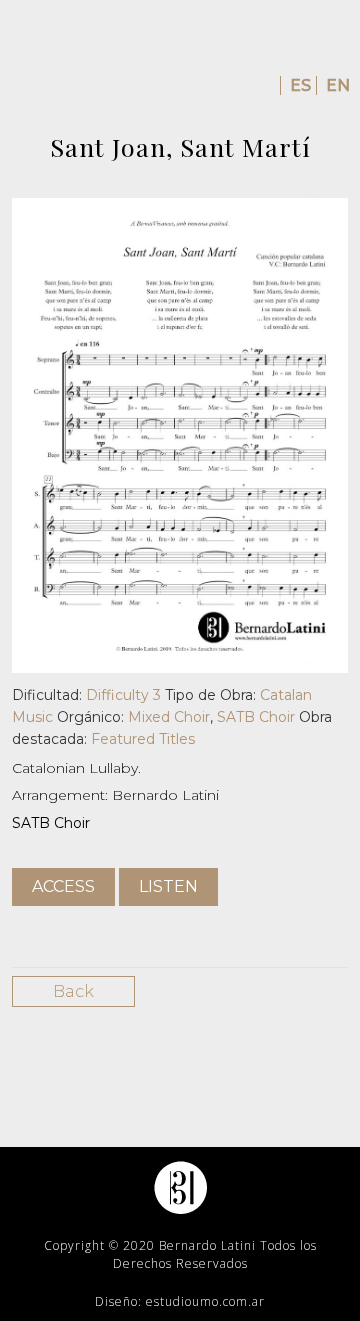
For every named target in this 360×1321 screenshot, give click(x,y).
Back (73, 991)
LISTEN (168, 886)
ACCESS (63, 886)
